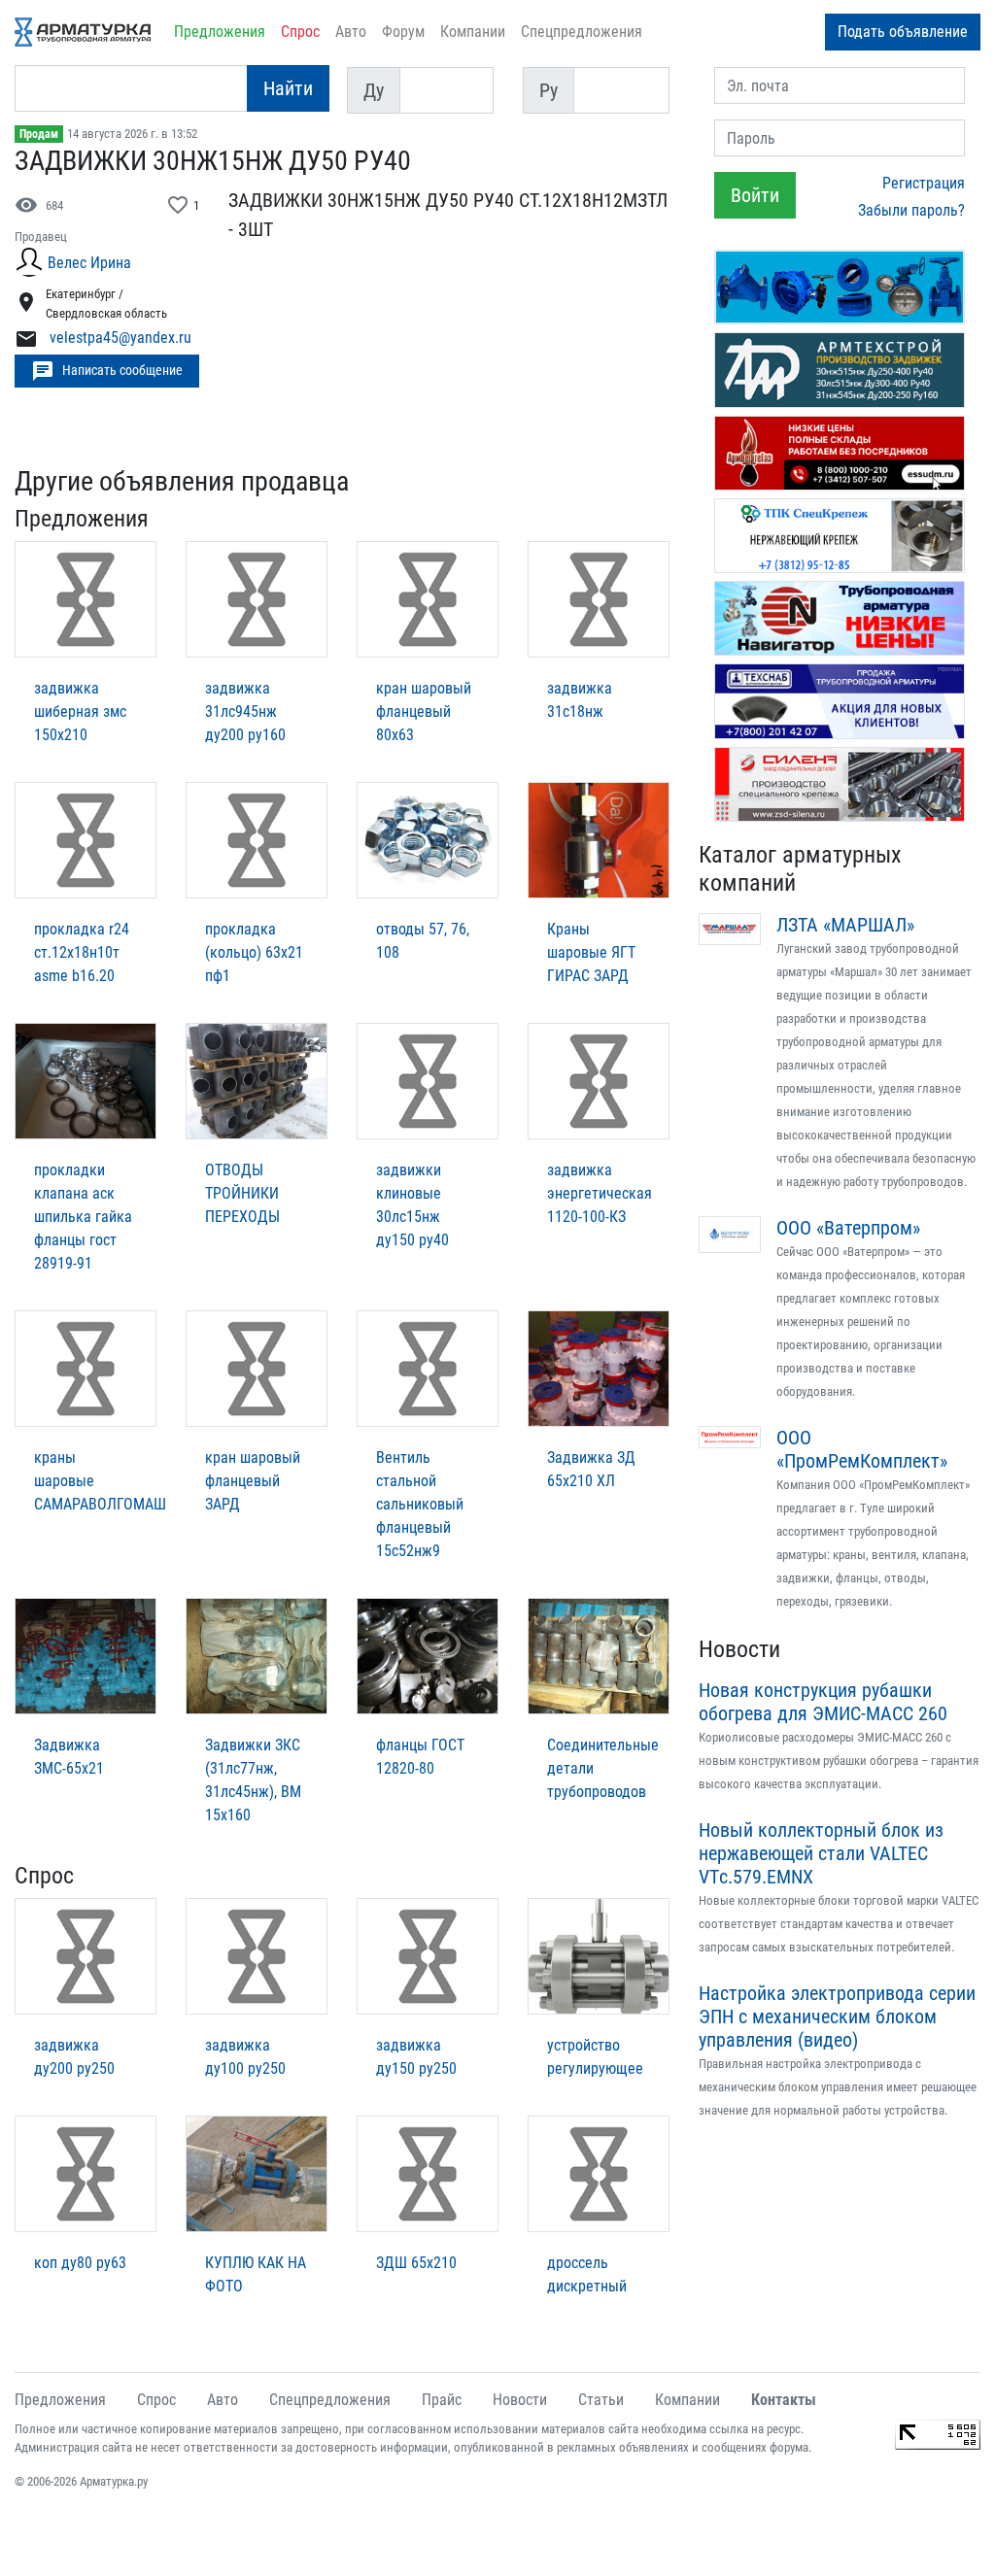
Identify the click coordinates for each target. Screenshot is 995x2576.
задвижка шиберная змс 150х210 (80, 712)
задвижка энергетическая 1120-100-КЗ (600, 1193)
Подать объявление (903, 32)
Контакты (784, 2400)
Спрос (300, 32)
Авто (351, 32)
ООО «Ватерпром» (848, 1228)
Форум (403, 32)
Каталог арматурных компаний (800, 869)
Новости (739, 1649)
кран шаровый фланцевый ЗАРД (253, 1481)
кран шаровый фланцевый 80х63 (424, 712)
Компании (473, 32)
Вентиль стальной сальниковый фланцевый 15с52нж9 (420, 1504)
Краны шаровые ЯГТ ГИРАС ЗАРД (591, 952)
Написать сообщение (107, 371)
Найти (288, 88)
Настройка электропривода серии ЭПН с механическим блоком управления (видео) (837, 2017)
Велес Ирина (89, 263)
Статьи (601, 2400)
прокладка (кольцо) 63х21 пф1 (254, 952)
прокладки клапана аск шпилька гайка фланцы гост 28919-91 (83, 1217)
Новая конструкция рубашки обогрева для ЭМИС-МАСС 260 (823, 1702)
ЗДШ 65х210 (416, 2263)
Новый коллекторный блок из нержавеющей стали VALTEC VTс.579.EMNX (821, 1853)
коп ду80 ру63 (80, 2263)
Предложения (220, 32)
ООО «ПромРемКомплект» (862, 1449)
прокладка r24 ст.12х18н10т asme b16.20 (82, 952)
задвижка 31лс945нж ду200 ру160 (245, 712)
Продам (39, 134)
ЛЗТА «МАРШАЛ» (845, 925)
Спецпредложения (582, 32)
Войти (755, 195)
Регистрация (924, 183)
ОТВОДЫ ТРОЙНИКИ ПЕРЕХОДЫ (242, 1193)
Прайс (442, 2400)
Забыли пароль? (911, 210)
